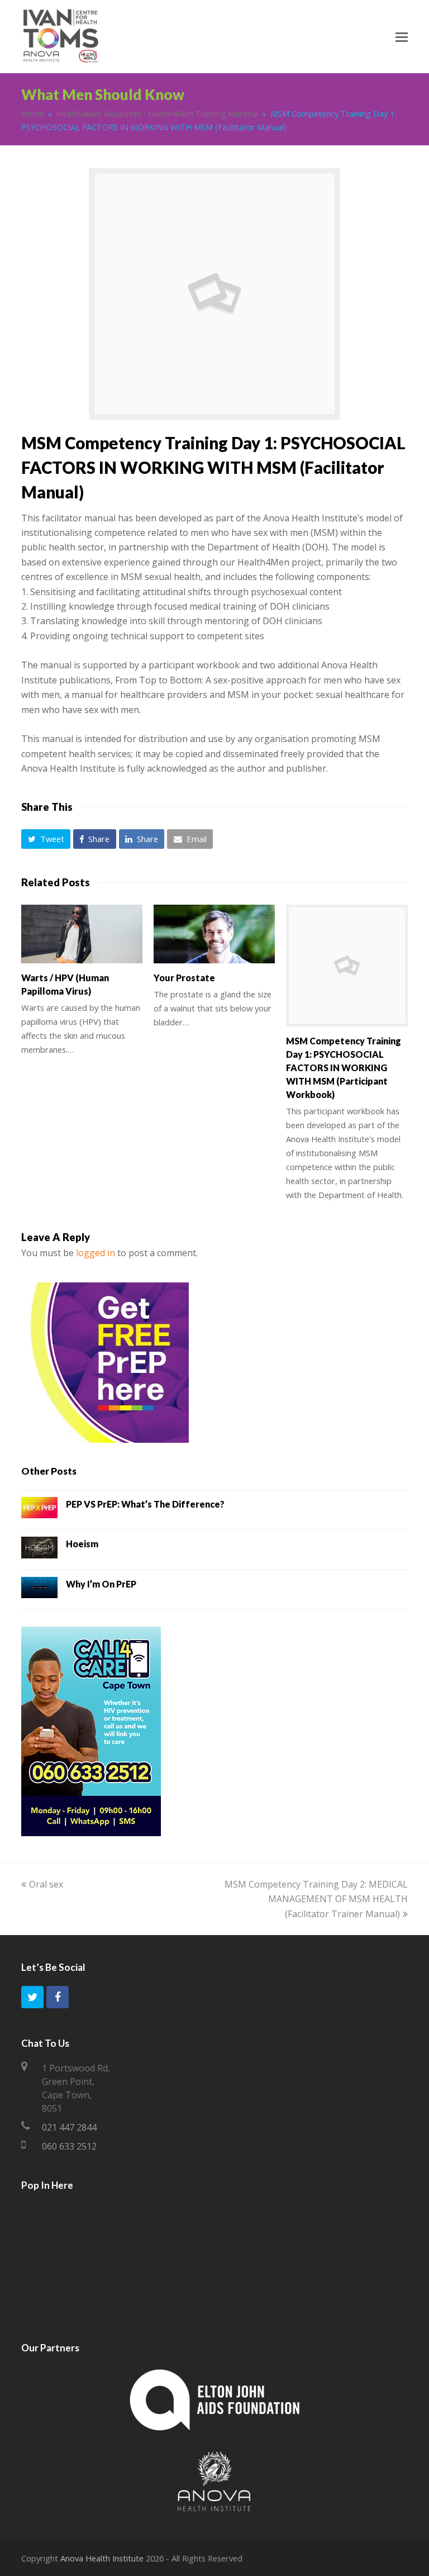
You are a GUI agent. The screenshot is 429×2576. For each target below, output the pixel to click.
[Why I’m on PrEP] (39, 1590)
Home (33, 114)
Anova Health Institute (102, 2558)
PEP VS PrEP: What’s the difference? (145, 1504)
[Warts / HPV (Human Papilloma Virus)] (82, 934)
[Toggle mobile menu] (402, 36)
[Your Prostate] (214, 934)
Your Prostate (184, 978)
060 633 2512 (69, 2146)
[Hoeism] (39, 1550)
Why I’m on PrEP (101, 1584)
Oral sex (46, 1884)
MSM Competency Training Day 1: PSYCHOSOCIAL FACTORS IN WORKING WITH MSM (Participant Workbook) (344, 1068)
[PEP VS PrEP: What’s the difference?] (39, 1510)
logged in (96, 1253)
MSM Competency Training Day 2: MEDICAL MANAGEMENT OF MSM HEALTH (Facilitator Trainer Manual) (316, 1899)
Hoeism (82, 1544)
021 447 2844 (69, 2127)
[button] (46, 839)
